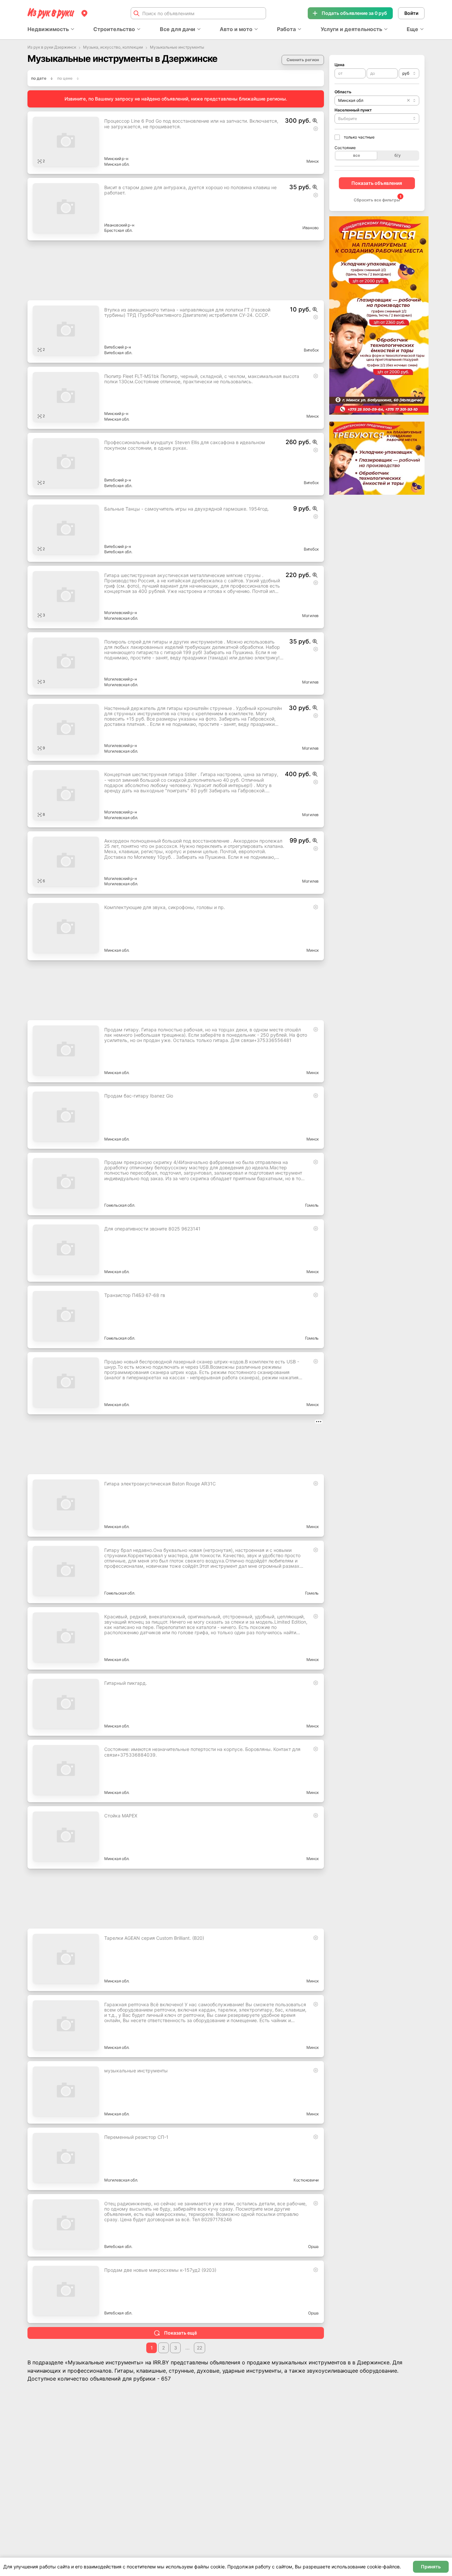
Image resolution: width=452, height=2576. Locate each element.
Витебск (311, 350)
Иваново (311, 228)
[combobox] (409, 73)
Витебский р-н (118, 347)
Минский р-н (116, 159)
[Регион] (84, 13)
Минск (313, 161)
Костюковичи (306, 2180)
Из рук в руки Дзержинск (52, 47)
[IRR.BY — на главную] (51, 13)
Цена (339, 65)
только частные (359, 137)
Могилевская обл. (121, 618)
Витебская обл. (118, 353)
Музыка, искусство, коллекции (113, 47)
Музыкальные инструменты (177, 47)
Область (343, 92)
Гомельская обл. (120, 1205)
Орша (313, 2246)
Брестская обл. (118, 230)
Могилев (310, 616)
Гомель (312, 1205)
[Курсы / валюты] (315, 121)
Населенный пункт (353, 110)
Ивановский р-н (119, 225)
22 (200, 2348)
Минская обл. (117, 164)
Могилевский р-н (120, 613)
